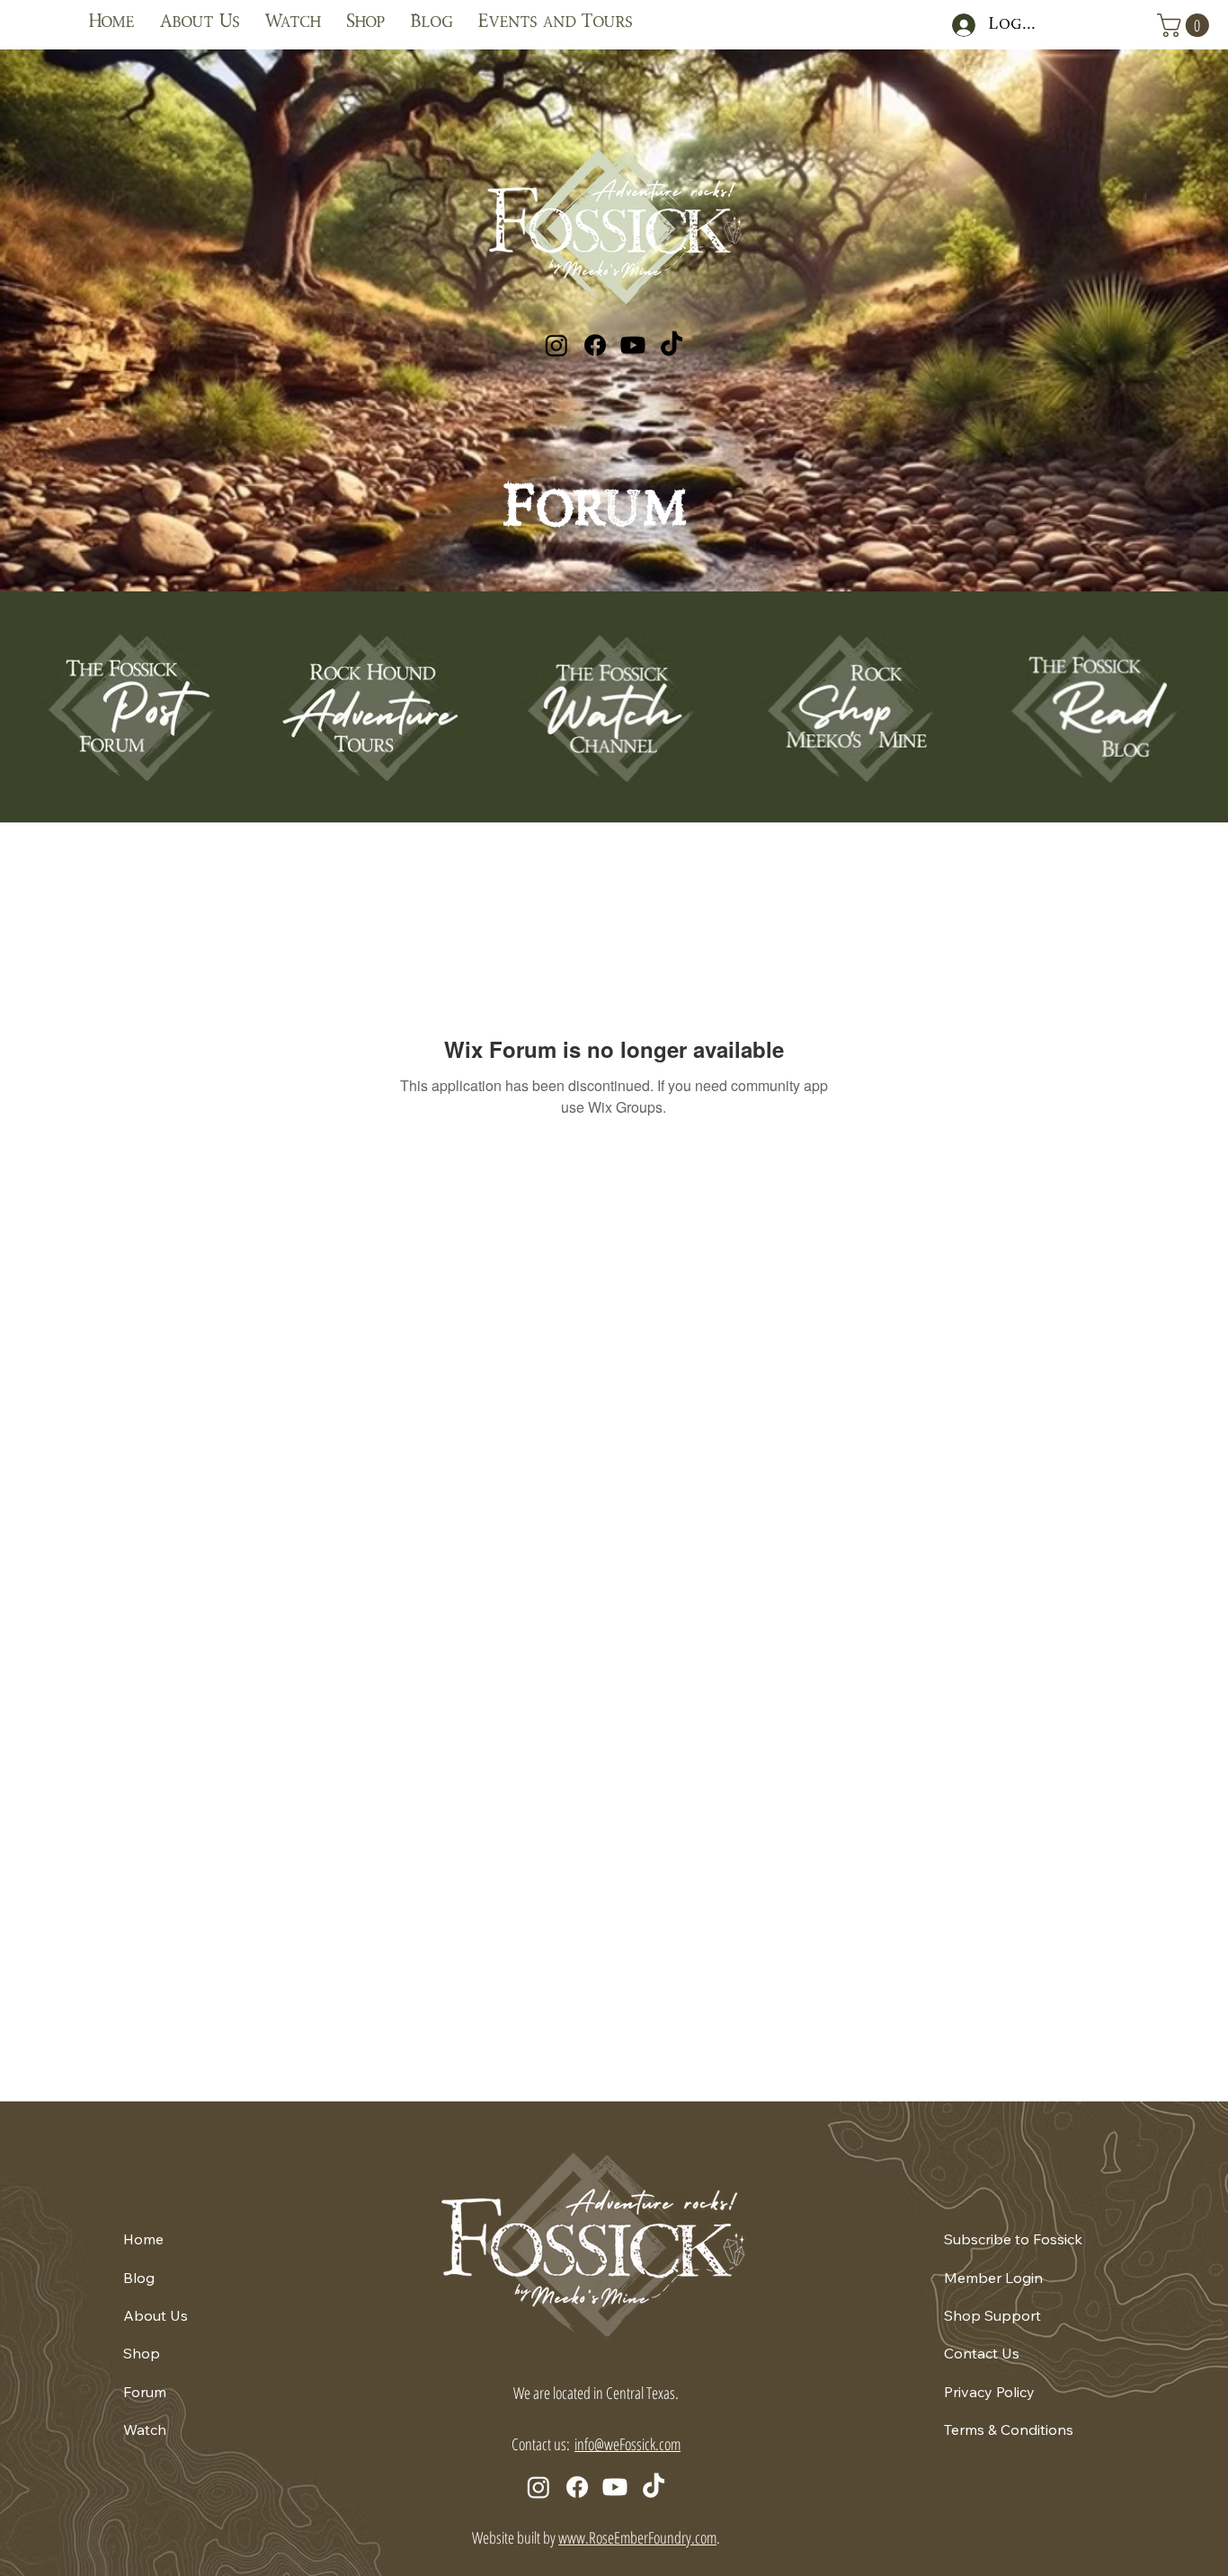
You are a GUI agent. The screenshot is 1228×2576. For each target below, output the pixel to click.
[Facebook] (595, 345)
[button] (1186, 25)
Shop (142, 2353)
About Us (156, 2315)
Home (143, 2239)
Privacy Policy (989, 2392)
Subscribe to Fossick (1013, 2239)
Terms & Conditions (1009, 2429)
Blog (139, 2278)
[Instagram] (556, 345)
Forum (145, 2392)
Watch (145, 2429)
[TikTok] (672, 345)
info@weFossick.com (627, 2444)
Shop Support (992, 2315)
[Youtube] (633, 345)
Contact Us (982, 2353)
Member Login (993, 2278)
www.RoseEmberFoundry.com (637, 2537)
